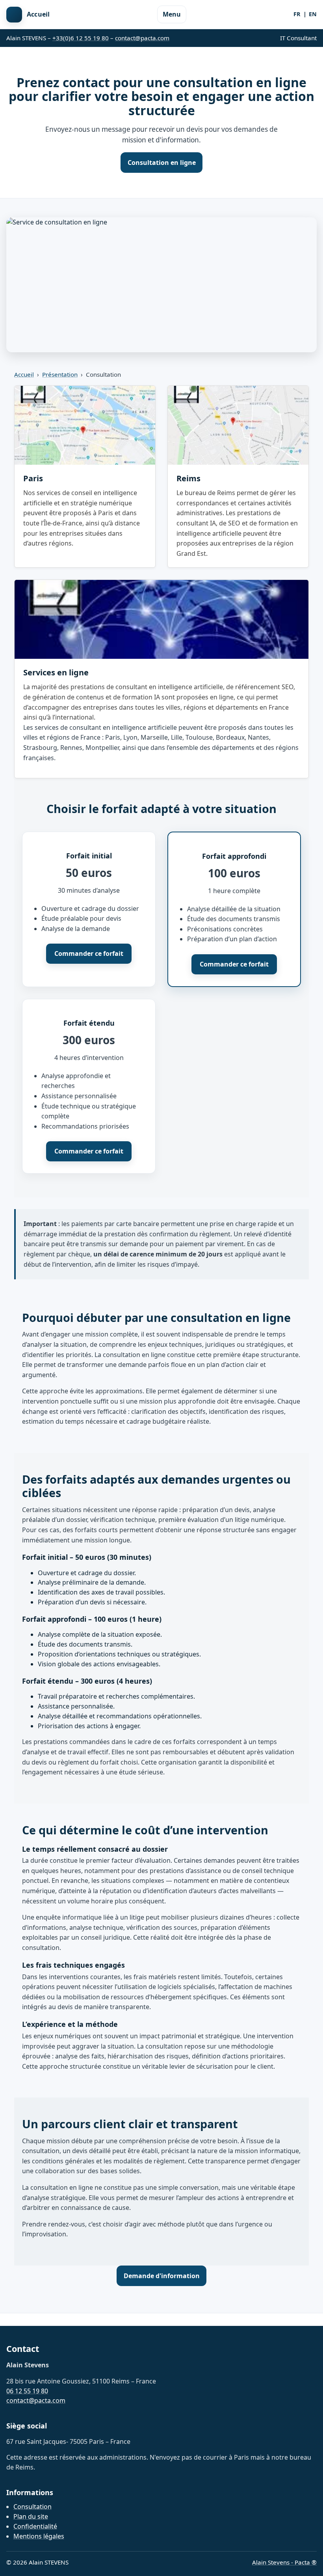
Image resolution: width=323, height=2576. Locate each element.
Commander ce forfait (89, 953)
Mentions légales (39, 2536)
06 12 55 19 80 (27, 2391)
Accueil (24, 374)
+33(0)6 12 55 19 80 (81, 38)
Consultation (32, 2507)
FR (297, 14)
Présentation (60, 374)
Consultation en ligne (162, 163)
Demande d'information (162, 2276)
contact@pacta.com (142, 38)
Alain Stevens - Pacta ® (284, 2562)
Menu (172, 14)
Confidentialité (35, 2526)
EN (313, 14)
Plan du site (31, 2516)
